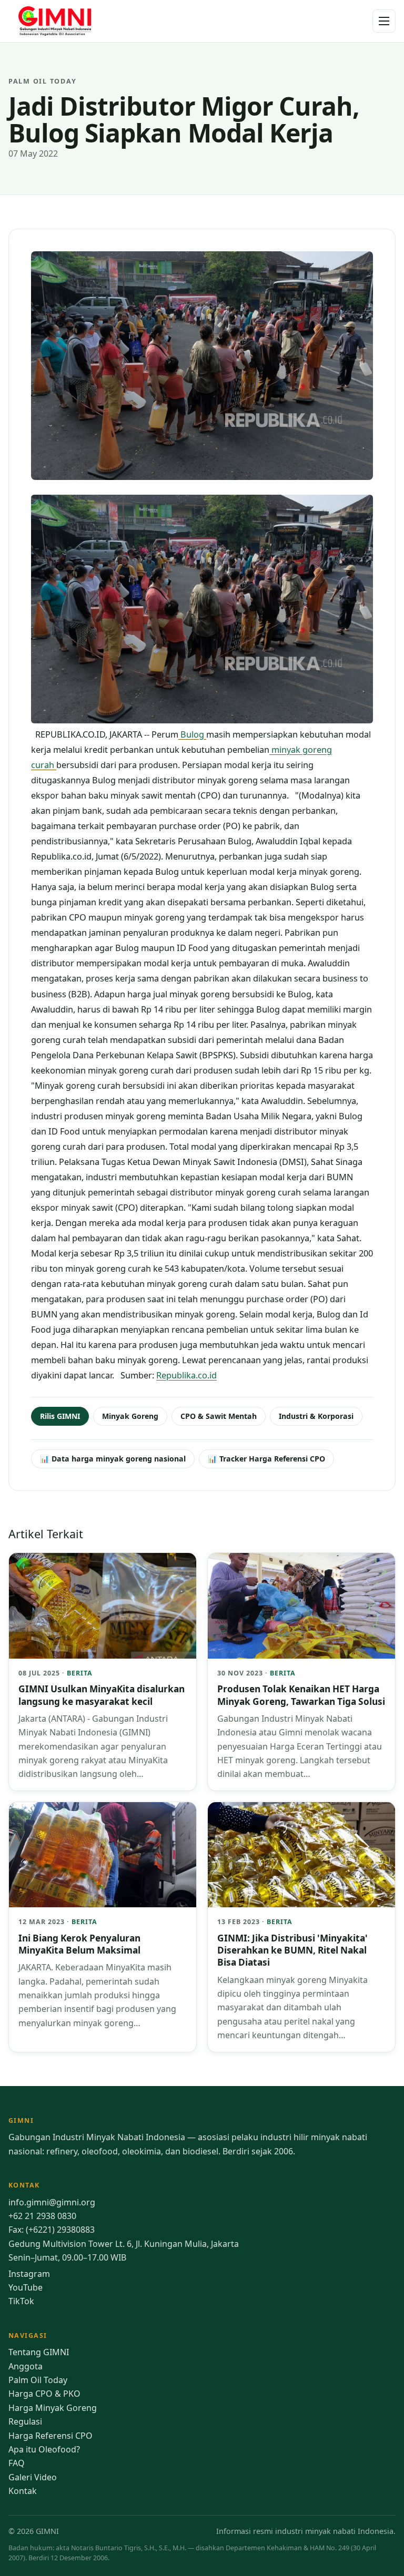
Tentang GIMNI (39, 2352)
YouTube (26, 2287)
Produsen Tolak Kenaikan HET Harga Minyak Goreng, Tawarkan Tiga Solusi (301, 1695)
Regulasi (25, 2421)
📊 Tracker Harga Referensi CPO (266, 1459)
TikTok (21, 2301)
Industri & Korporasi (316, 1416)
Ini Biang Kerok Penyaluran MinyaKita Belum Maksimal (79, 1944)
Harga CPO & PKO (44, 2394)
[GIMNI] (56, 21)
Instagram (29, 2274)
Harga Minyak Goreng (53, 2408)
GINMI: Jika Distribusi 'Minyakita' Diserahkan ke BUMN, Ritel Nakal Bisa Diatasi (292, 1950)
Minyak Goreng (130, 1416)
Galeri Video (33, 2477)
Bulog (192, 734)
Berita (80, 1673)
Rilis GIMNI (60, 1416)
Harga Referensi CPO (50, 2436)
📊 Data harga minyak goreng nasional (113, 1459)
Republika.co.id (186, 1375)
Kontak (23, 2491)
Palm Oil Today (38, 2380)
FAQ (17, 2463)
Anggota (26, 2366)
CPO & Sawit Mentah (219, 1416)
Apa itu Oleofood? (44, 2449)
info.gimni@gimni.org (52, 2202)
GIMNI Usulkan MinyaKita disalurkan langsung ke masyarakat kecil (102, 1695)
